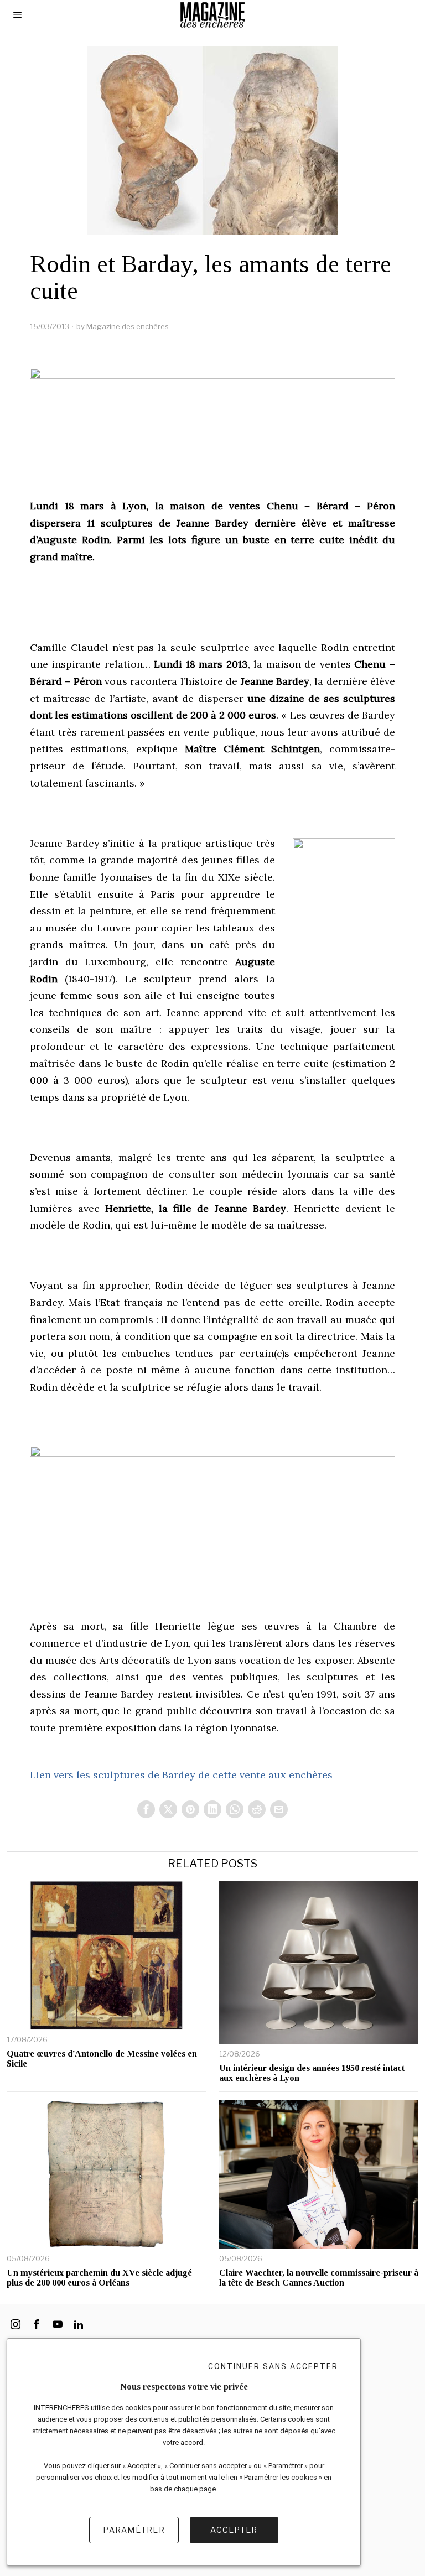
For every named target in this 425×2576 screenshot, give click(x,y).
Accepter (234, 2530)
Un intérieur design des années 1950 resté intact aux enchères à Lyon (312, 2073)
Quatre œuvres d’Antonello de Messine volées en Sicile (102, 2059)
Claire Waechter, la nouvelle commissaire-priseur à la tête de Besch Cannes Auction (319, 2278)
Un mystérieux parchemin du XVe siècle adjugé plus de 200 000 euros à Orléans (99, 2278)
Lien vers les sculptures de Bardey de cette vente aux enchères (181, 1775)
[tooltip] (146, 1809)
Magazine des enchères (128, 326)
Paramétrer (134, 2530)
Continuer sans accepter (273, 2366)
